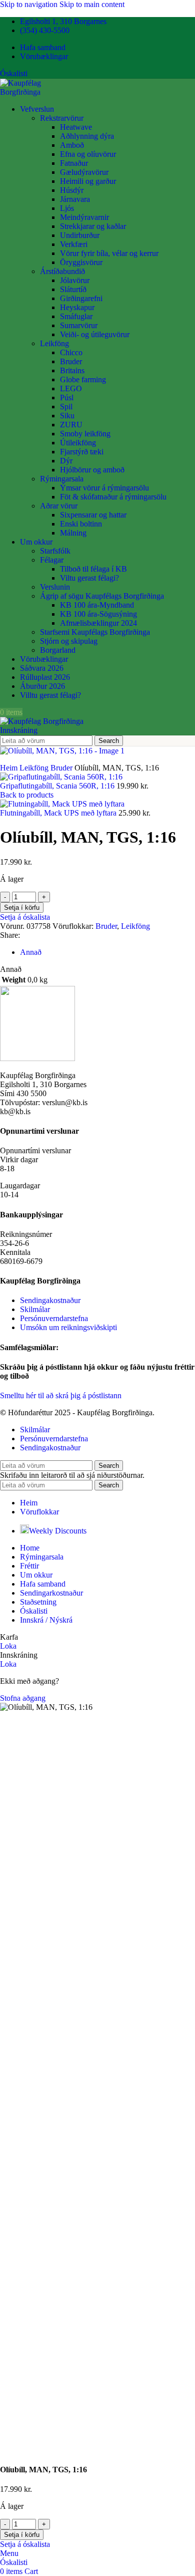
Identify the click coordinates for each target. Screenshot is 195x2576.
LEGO (71, 389)
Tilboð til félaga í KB (93, 569)
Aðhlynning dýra (87, 136)
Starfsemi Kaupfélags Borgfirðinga (95, 632)
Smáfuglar (76, 316)
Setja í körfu (22, 908)
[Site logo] (40, 92)
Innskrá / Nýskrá (46, 1620)
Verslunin (55, 587)
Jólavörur (75, 280)
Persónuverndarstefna (54, 1318)
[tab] (31, 952)
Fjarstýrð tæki (82, 452)
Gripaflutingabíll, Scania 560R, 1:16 (58, 786)
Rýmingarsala (62, 479)
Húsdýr (72, 190)
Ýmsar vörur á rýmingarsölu (104, 488)
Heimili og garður (88, 181)
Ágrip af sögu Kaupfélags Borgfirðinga (102, 596)
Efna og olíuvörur (88, 154)
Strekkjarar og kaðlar (93, 226)
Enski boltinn (81, 524)
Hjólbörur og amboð (92, 470)
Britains (72, 370)
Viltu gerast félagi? (89, 578)
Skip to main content (92, 4)
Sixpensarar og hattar (93, 515)
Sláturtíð (73, 289)
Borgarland (58, 650)
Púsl (67, 398)
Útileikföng (78, 443)
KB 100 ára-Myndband (97, 605)
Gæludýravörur (84, 172)
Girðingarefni (81, 298)
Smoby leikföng (85, 434)
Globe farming (83, 379)
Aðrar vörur (59, 506)
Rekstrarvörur (62, 118)
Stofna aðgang (23, 1698)
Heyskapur (77, 307)
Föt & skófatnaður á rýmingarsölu (113, 497)
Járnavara (75, 199)
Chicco (71, 352)
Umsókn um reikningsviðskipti (68, 1327)
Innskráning (19, 730)
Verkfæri (74, 244)
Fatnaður (74, 163)
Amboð (72, 145)
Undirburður (80, 235)
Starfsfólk (55, 551)
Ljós (67, 208)
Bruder (71, 361)
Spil (66, 407)
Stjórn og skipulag (69, 641)
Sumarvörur (79, 325)
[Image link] (37, 1058)
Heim (10, 768)
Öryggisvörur (81, 262)
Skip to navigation (30, 4)
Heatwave (76, 127)
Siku (67, 416)
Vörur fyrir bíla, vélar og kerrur (109, 253)
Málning (73, 533)
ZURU (71, 425)
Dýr (66, 461)
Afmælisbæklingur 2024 (98, 623)
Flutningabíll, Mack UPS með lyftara (59, 813)
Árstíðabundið (62, 271)
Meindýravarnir (84, 217)
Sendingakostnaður (50, 1300)
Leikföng (54, 343)
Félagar (52, 560)
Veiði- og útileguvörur (95, 334)
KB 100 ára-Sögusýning (98, 614)
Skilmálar (35, 1309)
